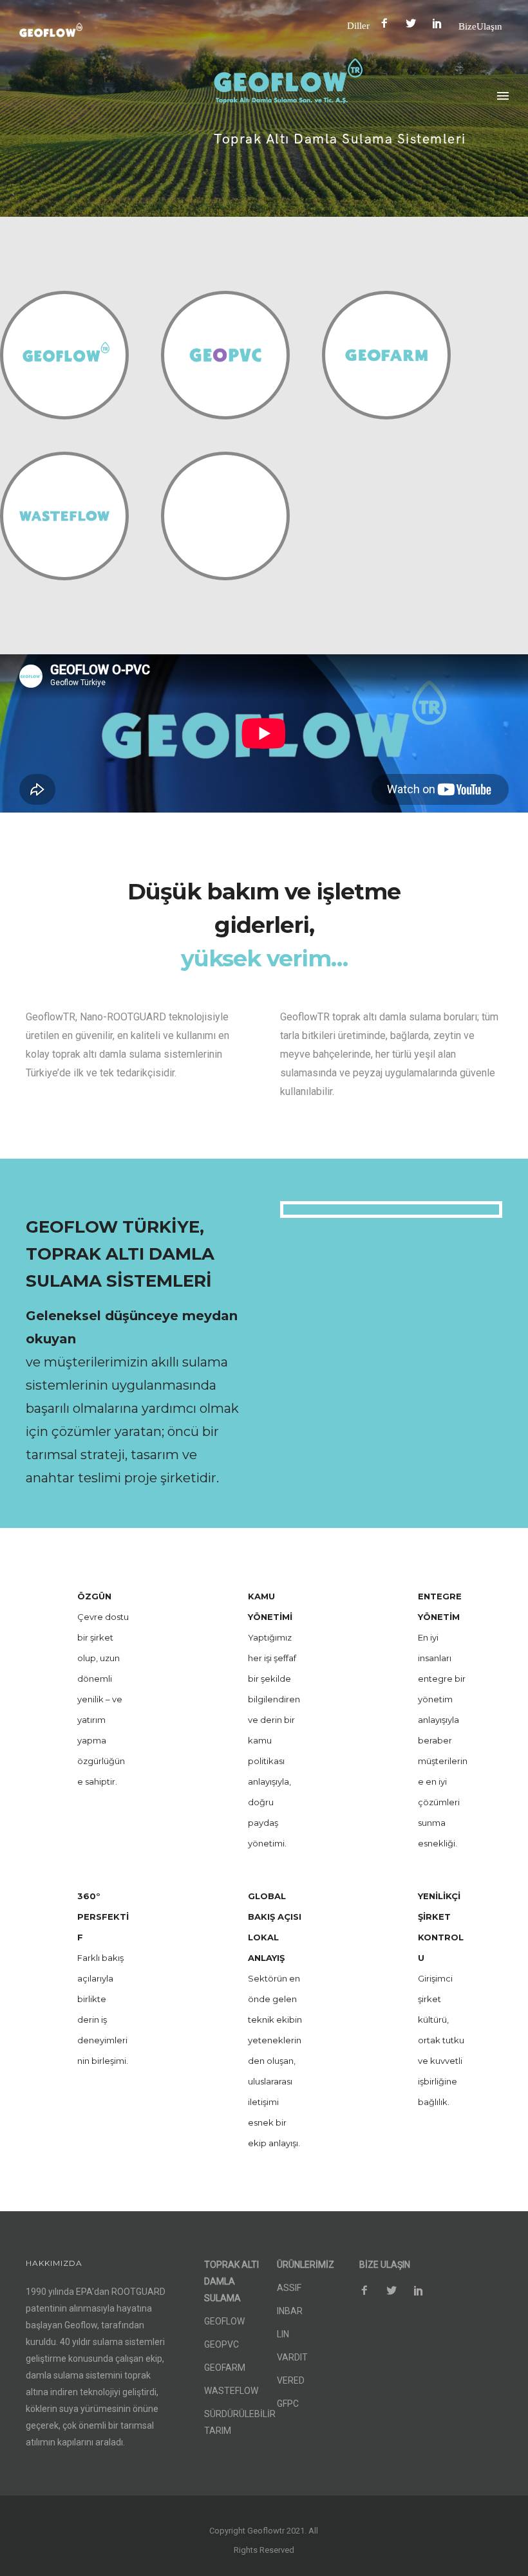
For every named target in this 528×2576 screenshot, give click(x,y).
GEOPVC (222, 2344)
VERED (291, 2380)
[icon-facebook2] (388, 23)
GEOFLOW (224, 2321)
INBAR (290, 2311)
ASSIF (289, 2288)
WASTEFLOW (231, 2391)
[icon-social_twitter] (414, 23)
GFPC (288, 2404)
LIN (283, 2334)
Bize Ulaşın (480, 26)
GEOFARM (225, 2368)
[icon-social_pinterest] (440, 23)
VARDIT (292, 2357)
